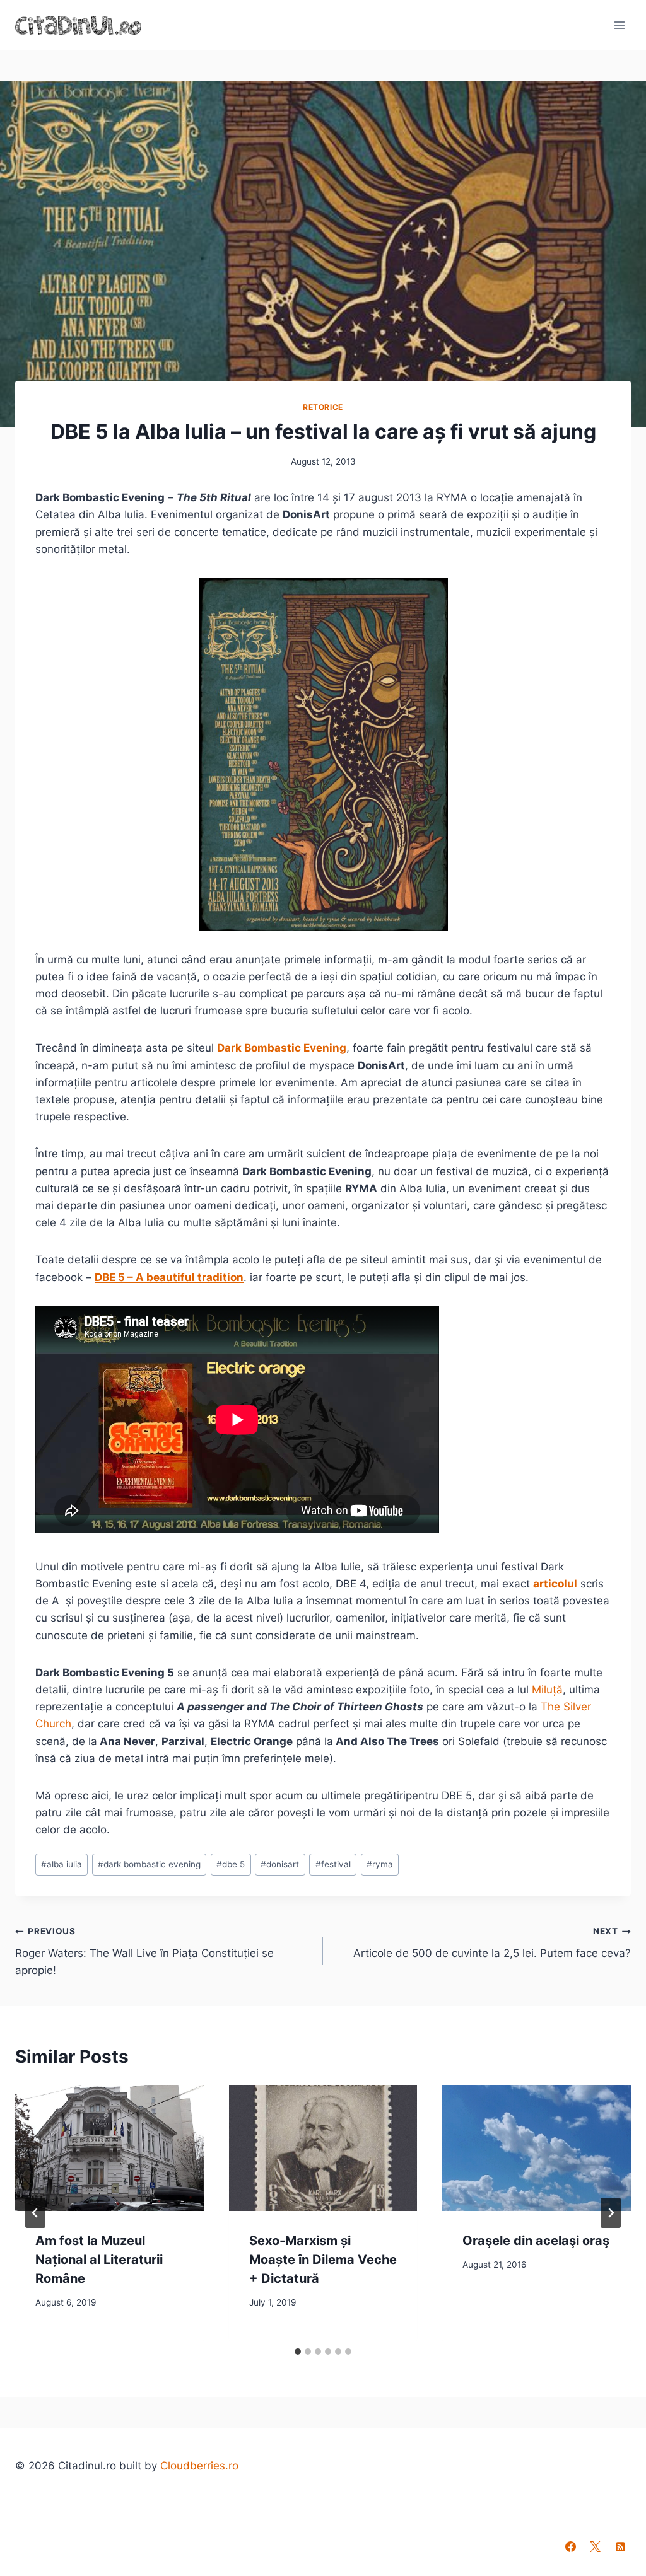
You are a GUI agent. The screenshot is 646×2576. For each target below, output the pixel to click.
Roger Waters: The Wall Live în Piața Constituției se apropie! (144, 1951)
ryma (380, 1864)
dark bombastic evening (149, 1864)
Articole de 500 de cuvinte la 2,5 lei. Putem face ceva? (492, 1943)
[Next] (611, 2213)
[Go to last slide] (35, 2213)
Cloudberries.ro (199, 2466)
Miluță (547, 1690)
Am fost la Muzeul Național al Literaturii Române (99, 2260)
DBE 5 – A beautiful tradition (169, 1277)
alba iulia (62, 1864)
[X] (596, 2546)
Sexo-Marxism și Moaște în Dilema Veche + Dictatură (323, 2260)
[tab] (298, 2352)
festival (333, 1864)
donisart (280, 1864)
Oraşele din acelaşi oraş (536, 2241)
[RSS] (620, 2546)
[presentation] (109, 2148)
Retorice (323, 407)
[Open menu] (619, 25)
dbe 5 (231, 1864)
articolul (555, 1584)
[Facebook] (571, 2546)
